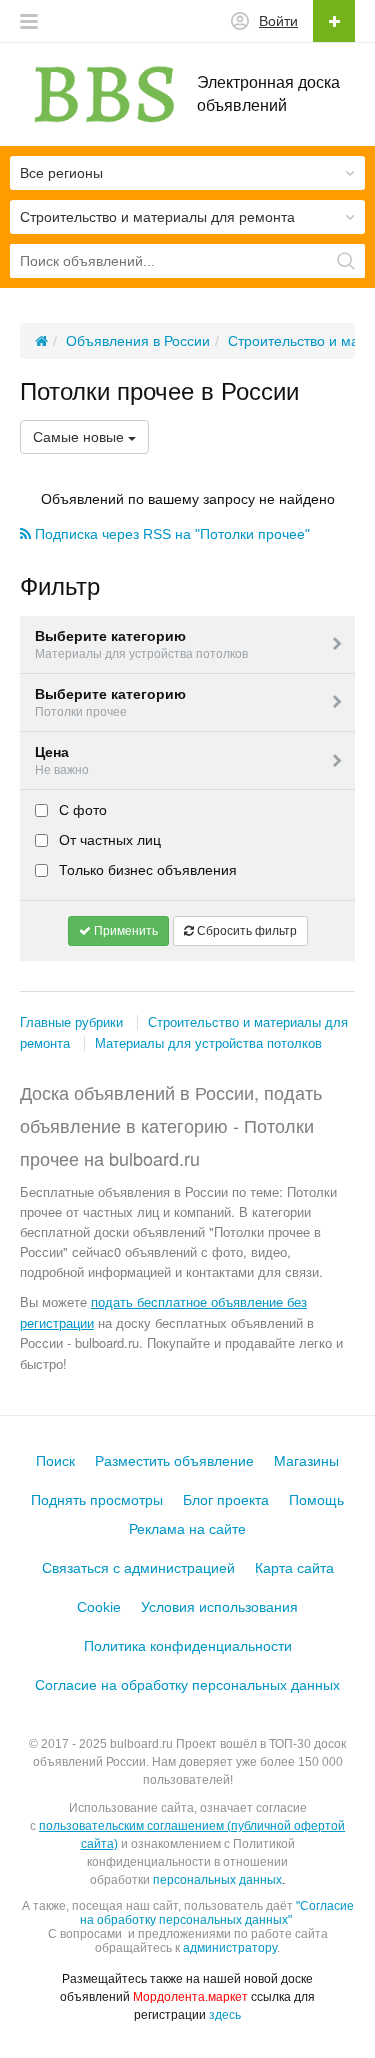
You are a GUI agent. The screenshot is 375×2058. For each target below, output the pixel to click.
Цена (62, 760)
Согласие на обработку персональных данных (187, 1685)
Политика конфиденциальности (188, 1646)
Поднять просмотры (97, 1500)
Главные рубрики (71, 1022)
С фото (81, 810)
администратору (230, 1948)
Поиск (55, 1461)
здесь (225, 2015)
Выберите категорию (141, 644)
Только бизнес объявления (146, 870)
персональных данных (217, 1880)
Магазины (306, 1461)
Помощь (316, 1500)
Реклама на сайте (187, 1529)
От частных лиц (108, 840)
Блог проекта (226, 1500)
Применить (124, 931)
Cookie (99, 1607)
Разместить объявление (174, 1461)
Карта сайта (294, 1568)
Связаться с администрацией (138, 1568)
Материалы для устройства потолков (208, 1043)
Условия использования (219, 1607)
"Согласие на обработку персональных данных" (217, 1913)
